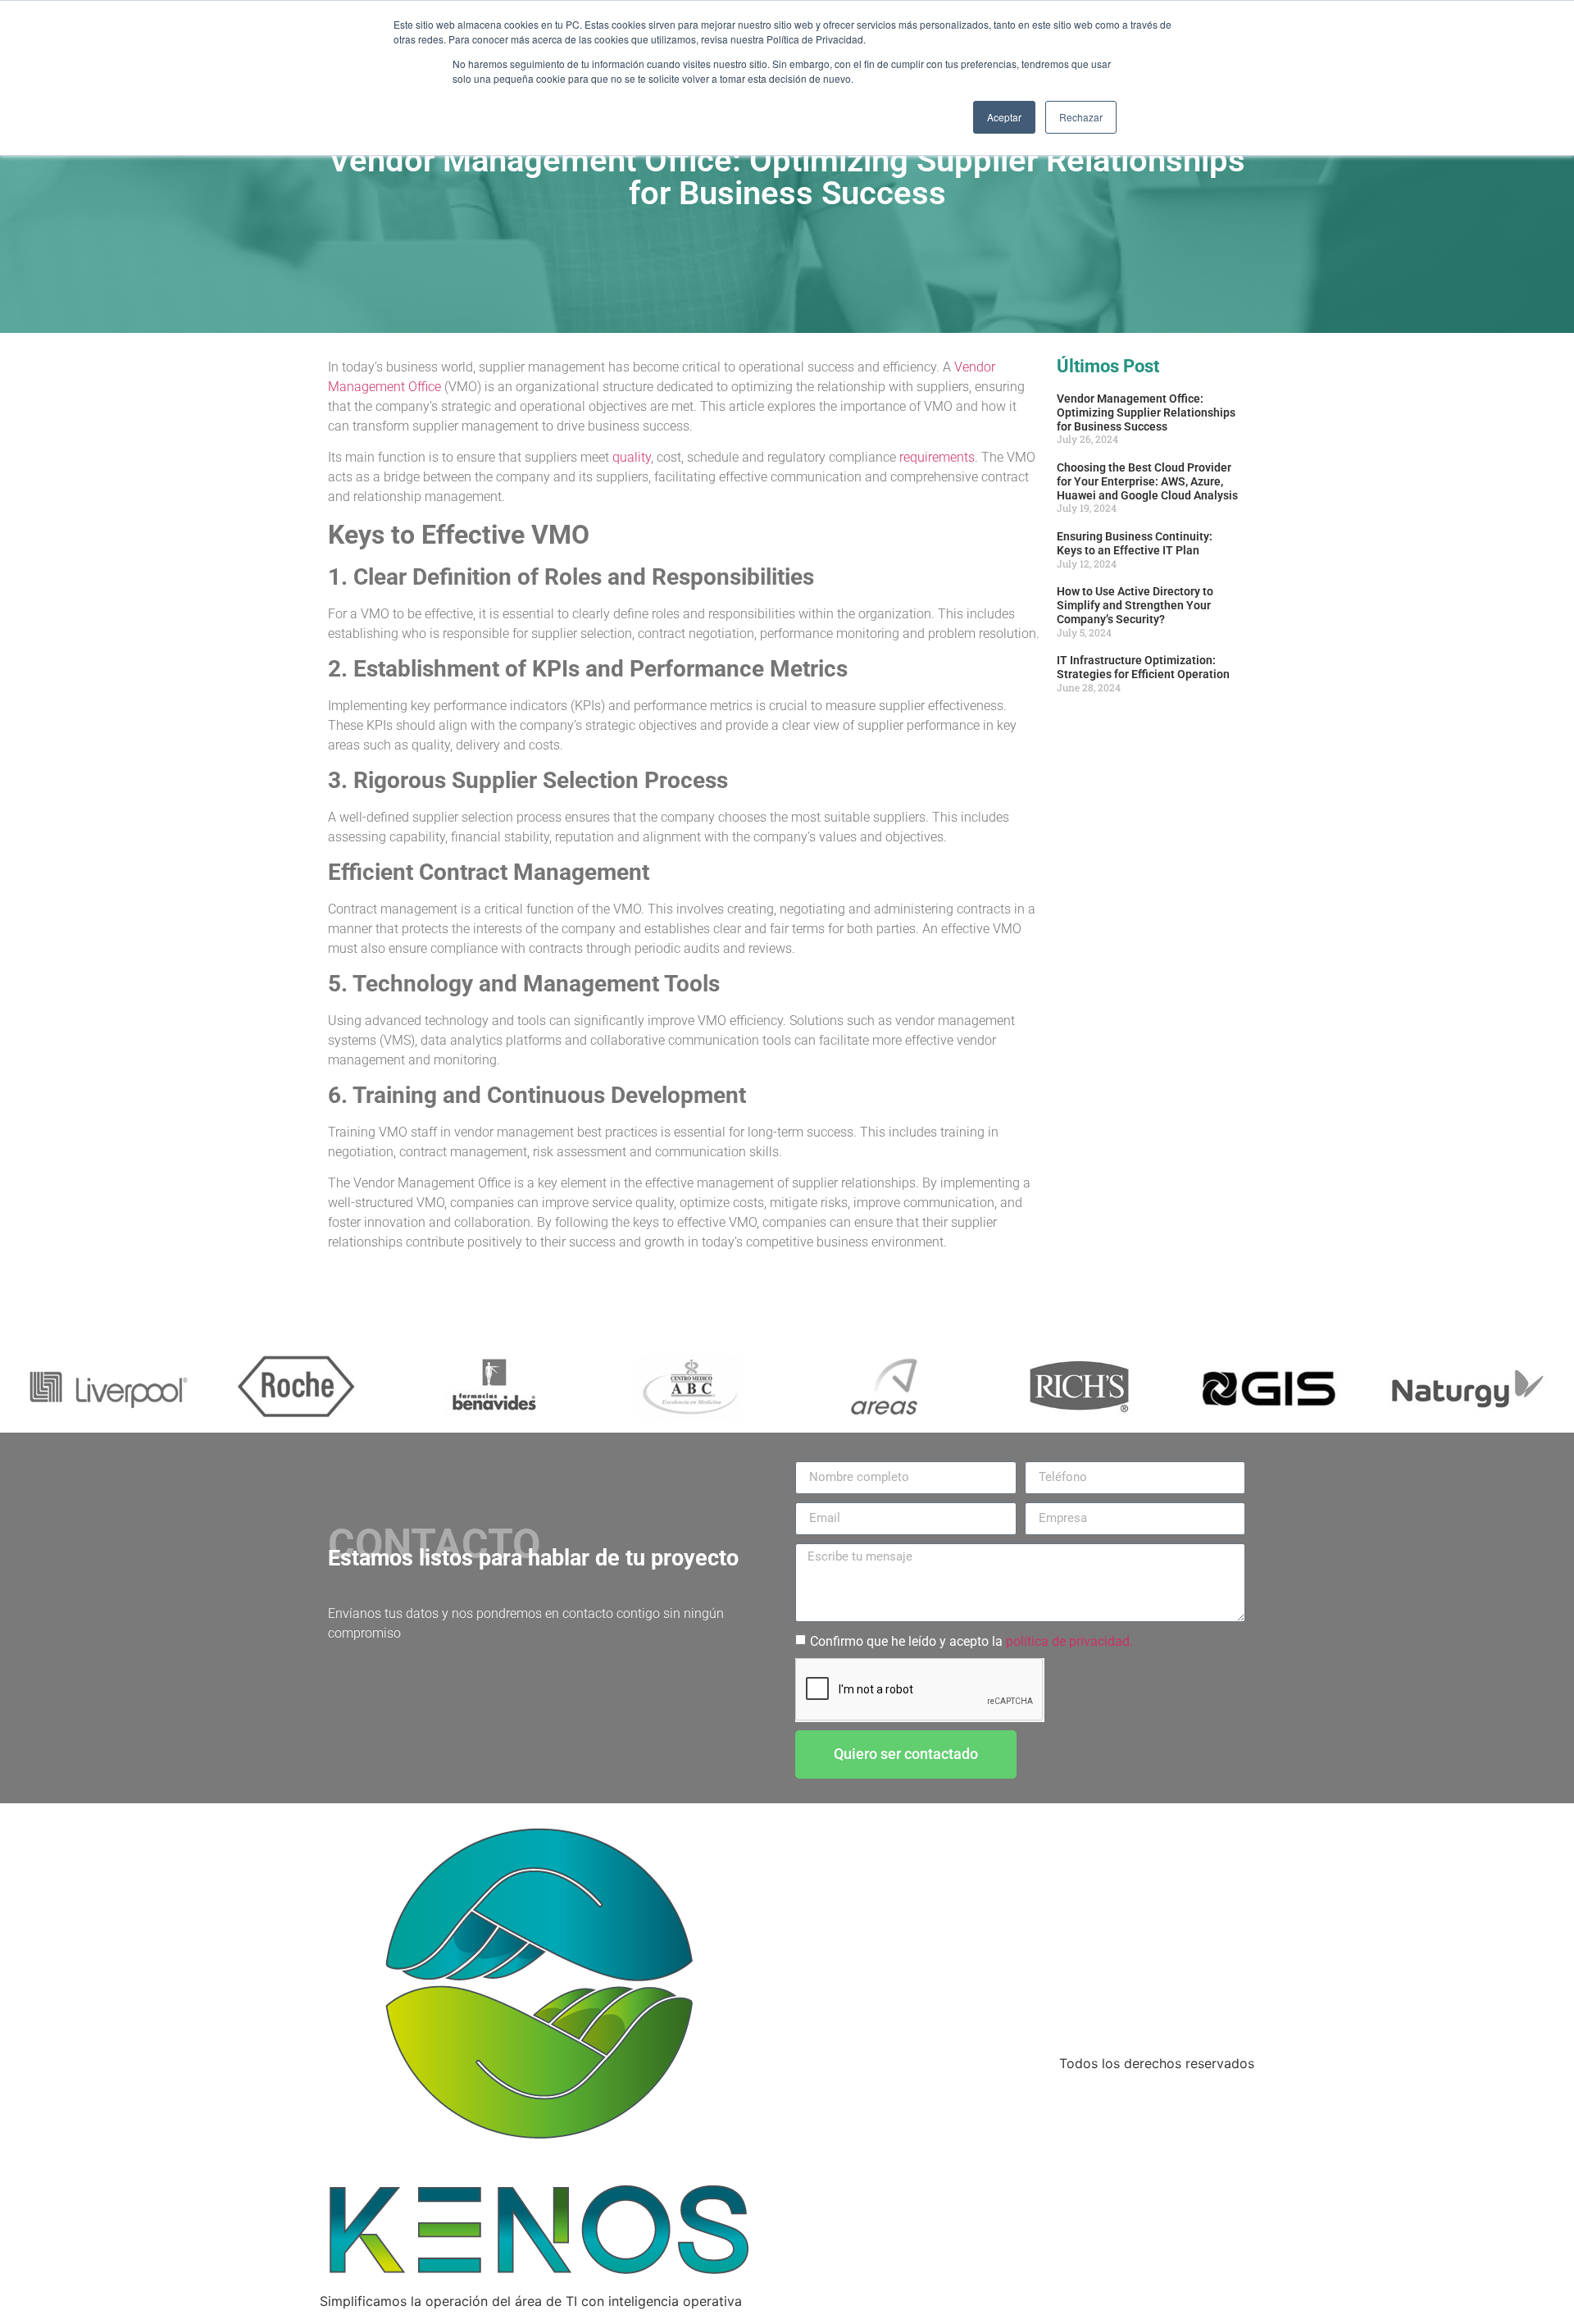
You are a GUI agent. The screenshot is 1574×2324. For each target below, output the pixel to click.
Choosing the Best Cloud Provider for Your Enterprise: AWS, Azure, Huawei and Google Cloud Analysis (1147, 481)
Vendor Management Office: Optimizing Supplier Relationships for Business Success (1146, 412)
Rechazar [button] (1081, 117)
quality (632, 457)
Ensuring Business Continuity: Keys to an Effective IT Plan (1135, 543)
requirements (937, 457)
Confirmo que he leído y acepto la (971, 1641)
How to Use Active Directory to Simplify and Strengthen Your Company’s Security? (1135, 605)
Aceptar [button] (1004, 117)
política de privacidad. (1069, 1641)
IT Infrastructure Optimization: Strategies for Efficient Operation (1143, 667)
